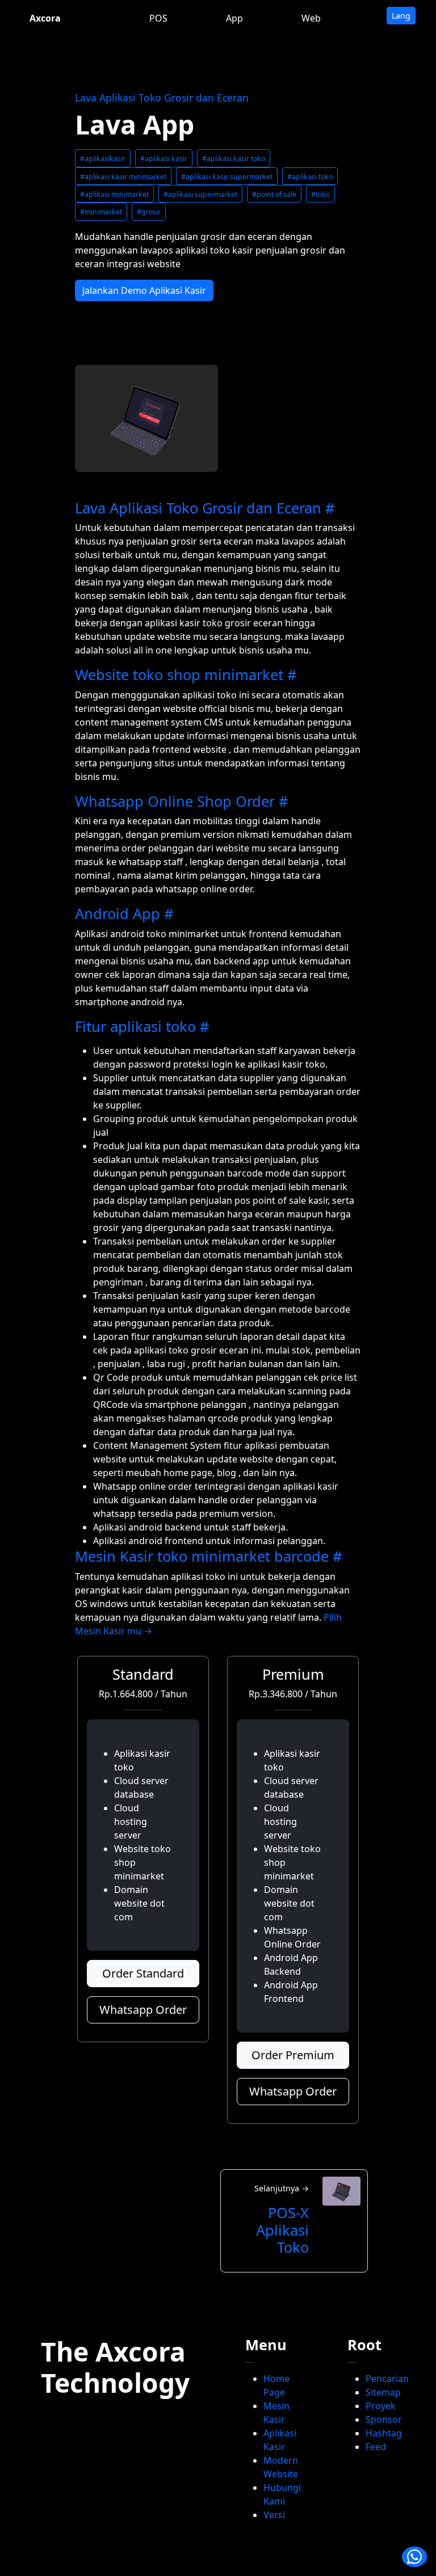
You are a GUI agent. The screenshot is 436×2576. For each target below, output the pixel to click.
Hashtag (384, 2433)
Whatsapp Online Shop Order (175, 801)
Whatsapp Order (143, 2010)
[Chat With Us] (414, 2557)
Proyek (381, 2406)
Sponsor (384, 2419)
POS (158, 18)
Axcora (45, 18)
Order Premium (293, 2055)
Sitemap (383, 2392)
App (234, 18)
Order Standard (143, 1973)
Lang (401, 16)
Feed (376, 2447)
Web (311, 18)
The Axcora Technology (115, 2367)
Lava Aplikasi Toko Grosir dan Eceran (162, 98)
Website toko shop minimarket (179, 674)
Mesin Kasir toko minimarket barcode (202, 1556)
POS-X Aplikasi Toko (282, 2230)
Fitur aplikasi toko (135, 1026)
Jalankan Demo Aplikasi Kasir (144, 290)
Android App (118, 913)
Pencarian (387, 2379)
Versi (274, 2515)
